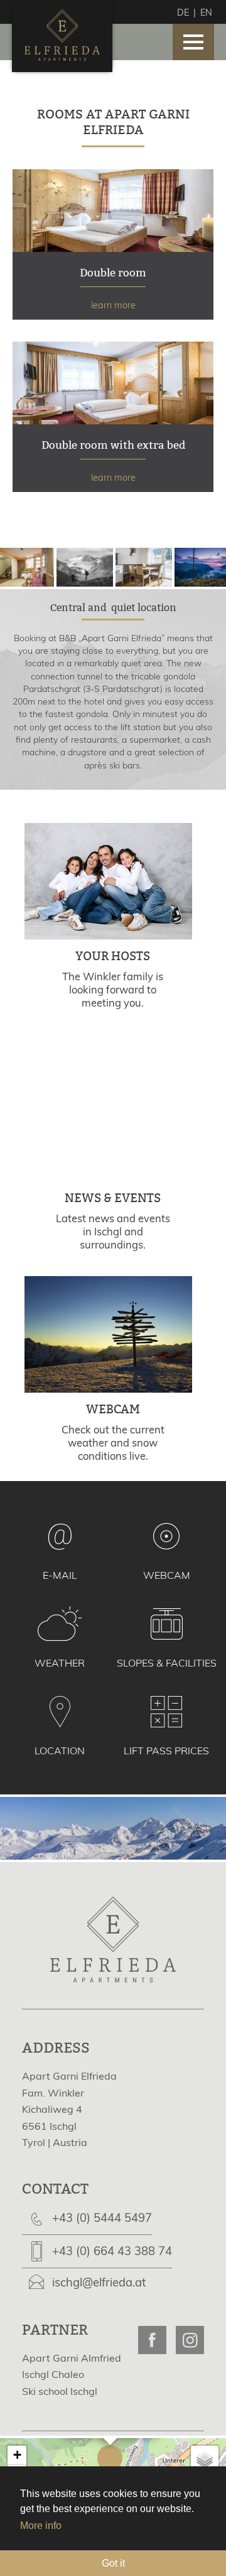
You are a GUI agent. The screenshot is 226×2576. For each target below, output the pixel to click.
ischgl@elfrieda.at (99, 2282)
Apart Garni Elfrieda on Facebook (152, 2340)
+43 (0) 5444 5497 (102, 2218)
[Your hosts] (113, 936)
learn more (113, 244)
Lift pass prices (166, 1751)
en (206, 13)
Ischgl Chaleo (53, 2374)
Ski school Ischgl (60, 2391)
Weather (60, 1663)
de (183, 13)
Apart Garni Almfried (72, 2358)
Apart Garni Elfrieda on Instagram (190, 2340)
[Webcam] (113, 1390)
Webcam (167, 1575)
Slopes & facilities (167, 1663)
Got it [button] (113, 2563)
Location (60, 1751)
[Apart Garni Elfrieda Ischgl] (62, 53)
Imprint (39, 2452)
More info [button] (41, 2526)
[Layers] (205, 2459)
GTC (73, 2452)
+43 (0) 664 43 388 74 (112, 2251)
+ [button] (17, 2455)
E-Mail (60, 1575)
